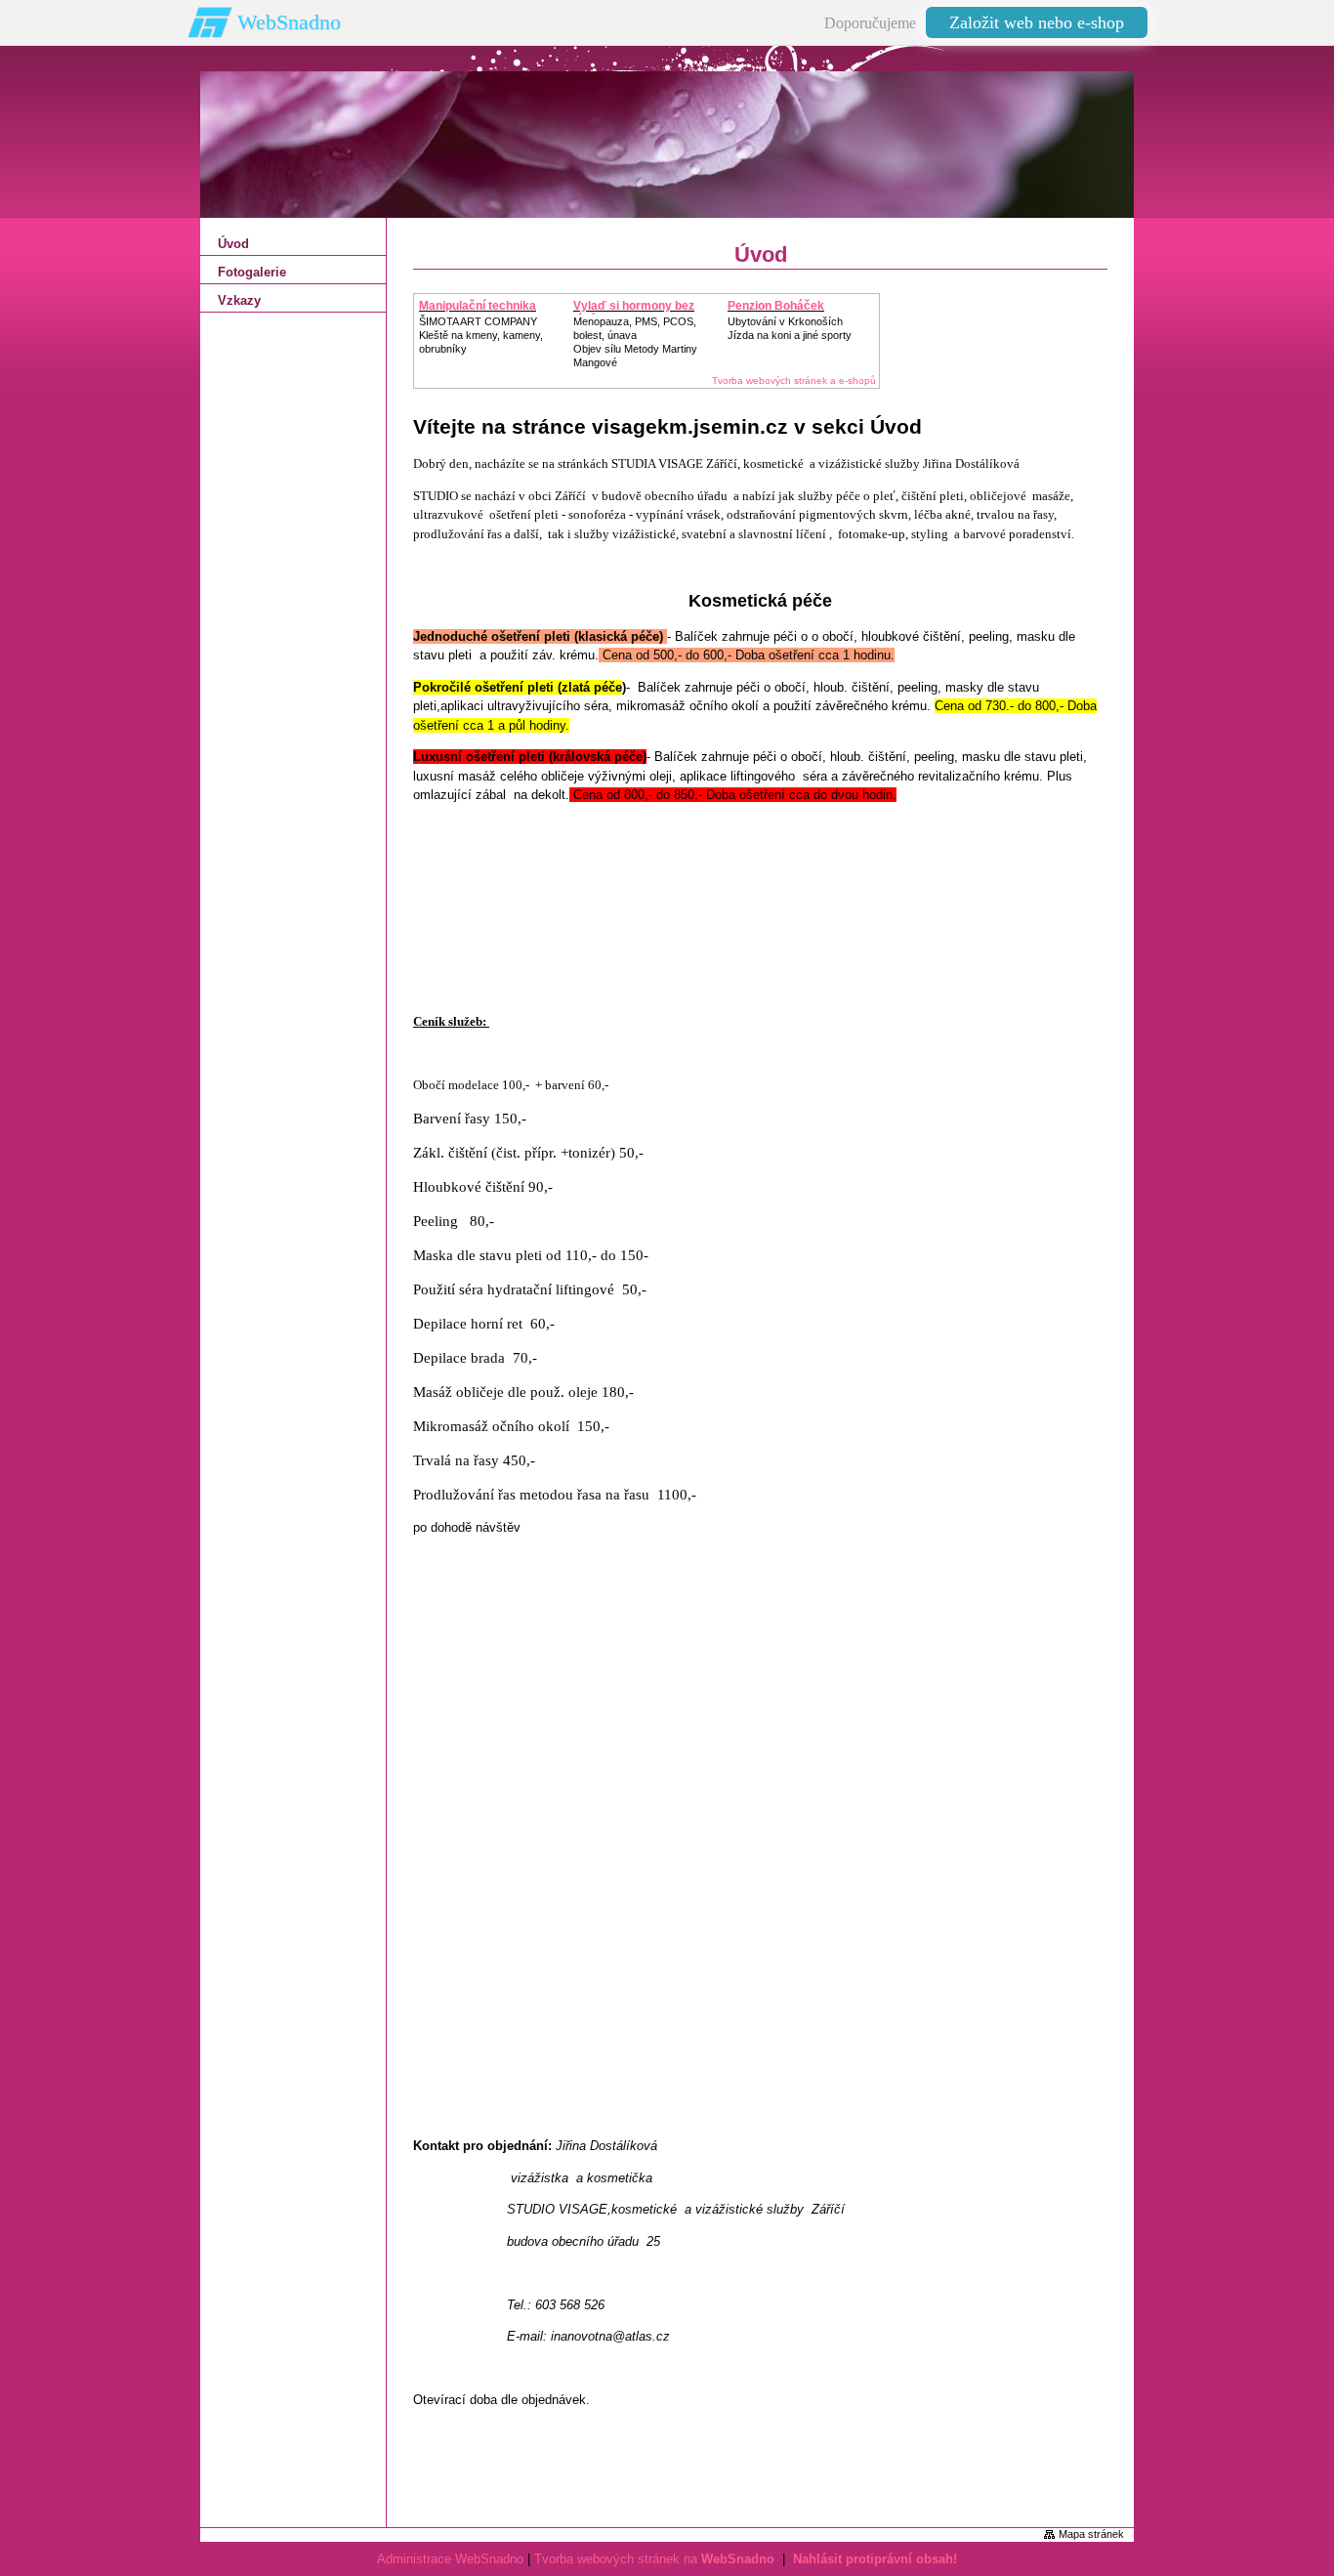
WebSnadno (289, 22)
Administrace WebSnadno (450, 2559)
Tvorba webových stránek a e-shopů (794, 380)
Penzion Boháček (776, 306)
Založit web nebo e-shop (1037, 22)
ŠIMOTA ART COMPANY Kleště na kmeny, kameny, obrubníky (481, 335)
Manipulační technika (478, 306)
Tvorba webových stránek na (654, 2559)
